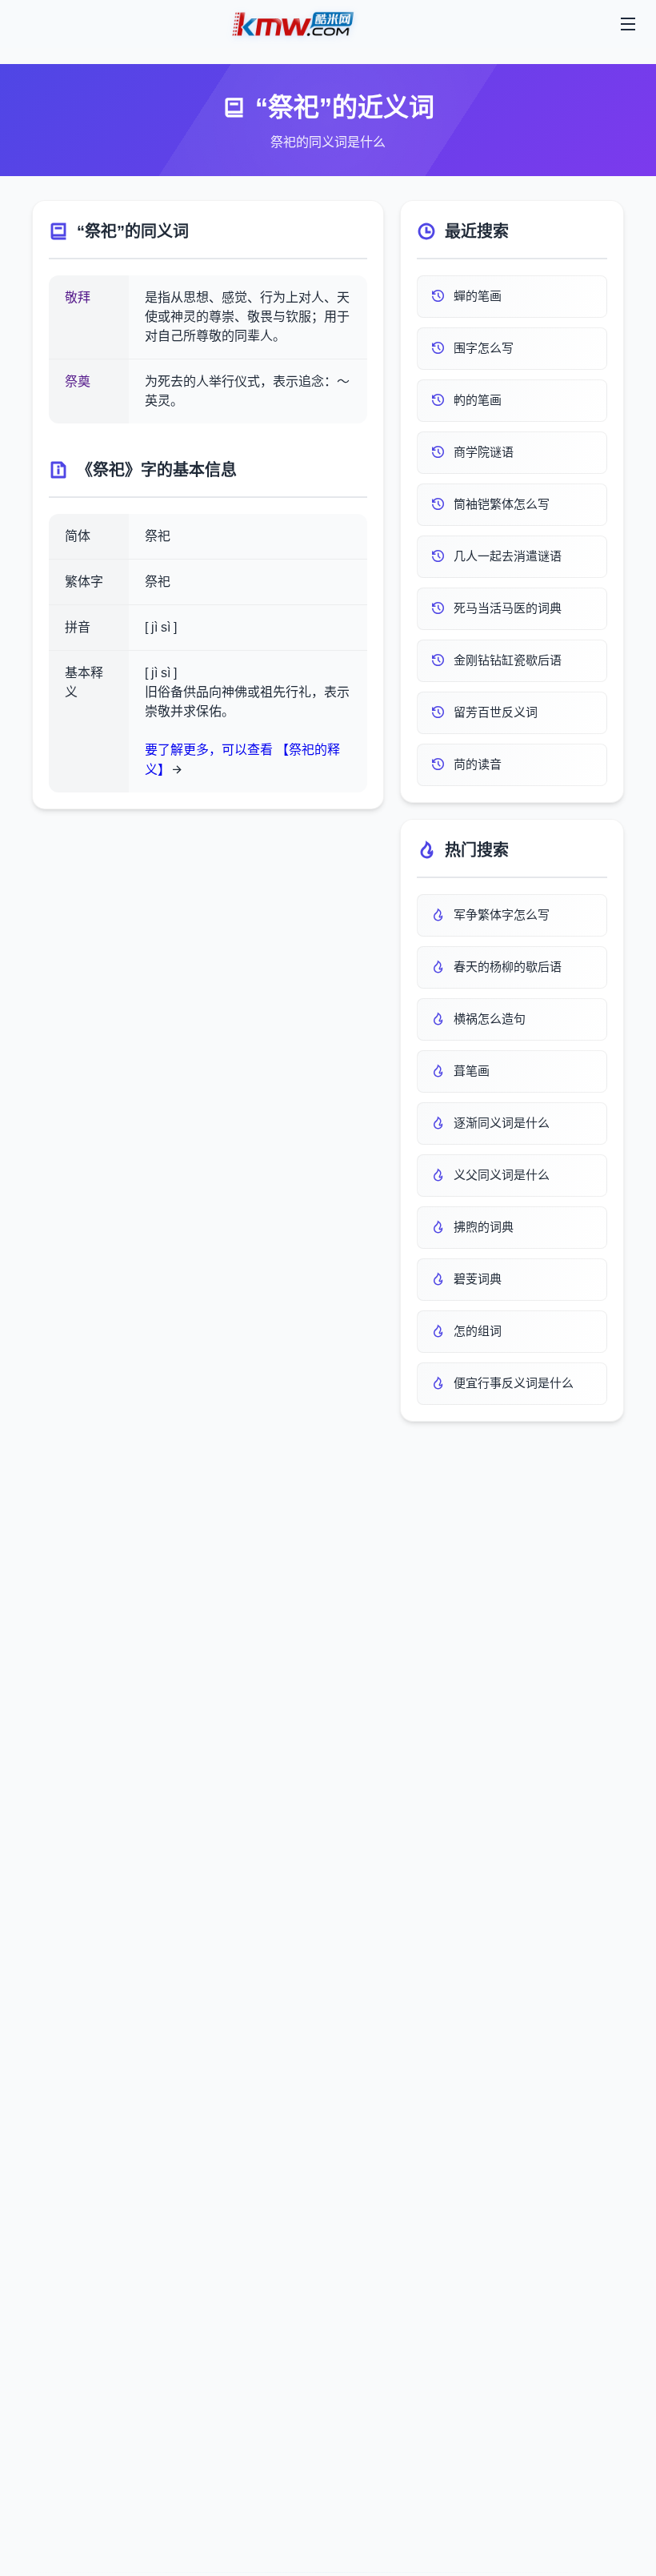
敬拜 (78, 297)
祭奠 (78, 381)
